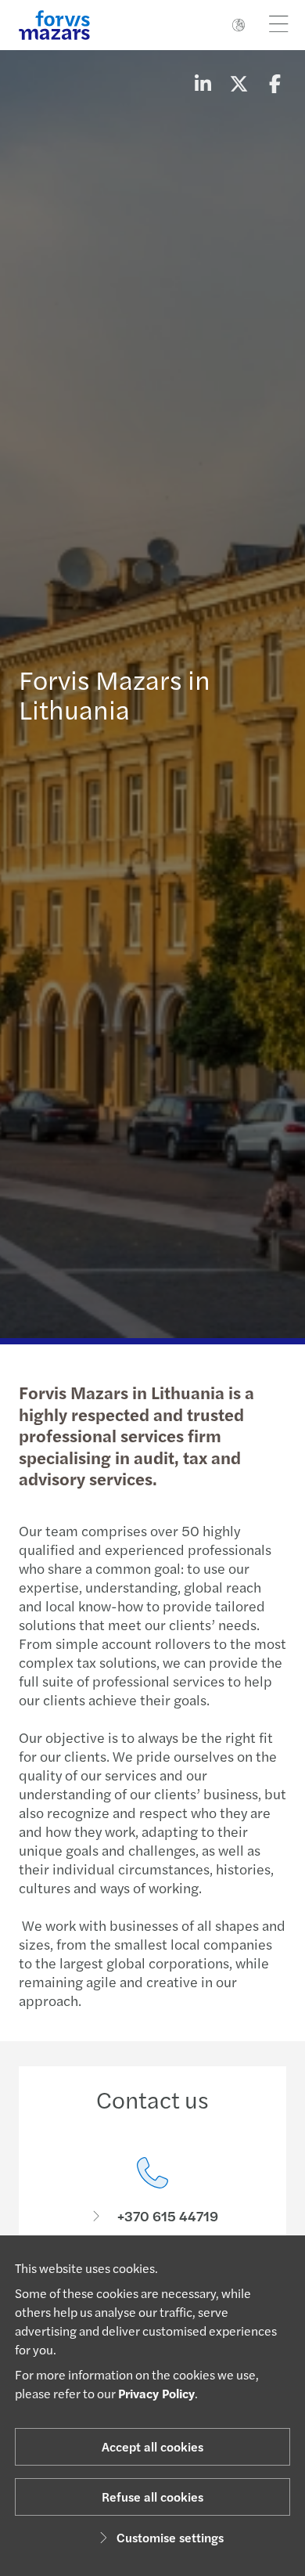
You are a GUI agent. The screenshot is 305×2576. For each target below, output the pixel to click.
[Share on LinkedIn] (203, 83)
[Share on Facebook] (274, 83)
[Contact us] (152, 2191)
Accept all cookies (152, 2446)
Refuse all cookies (152, 2497)
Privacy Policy (156, 2393)
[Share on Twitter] (239, 83)
